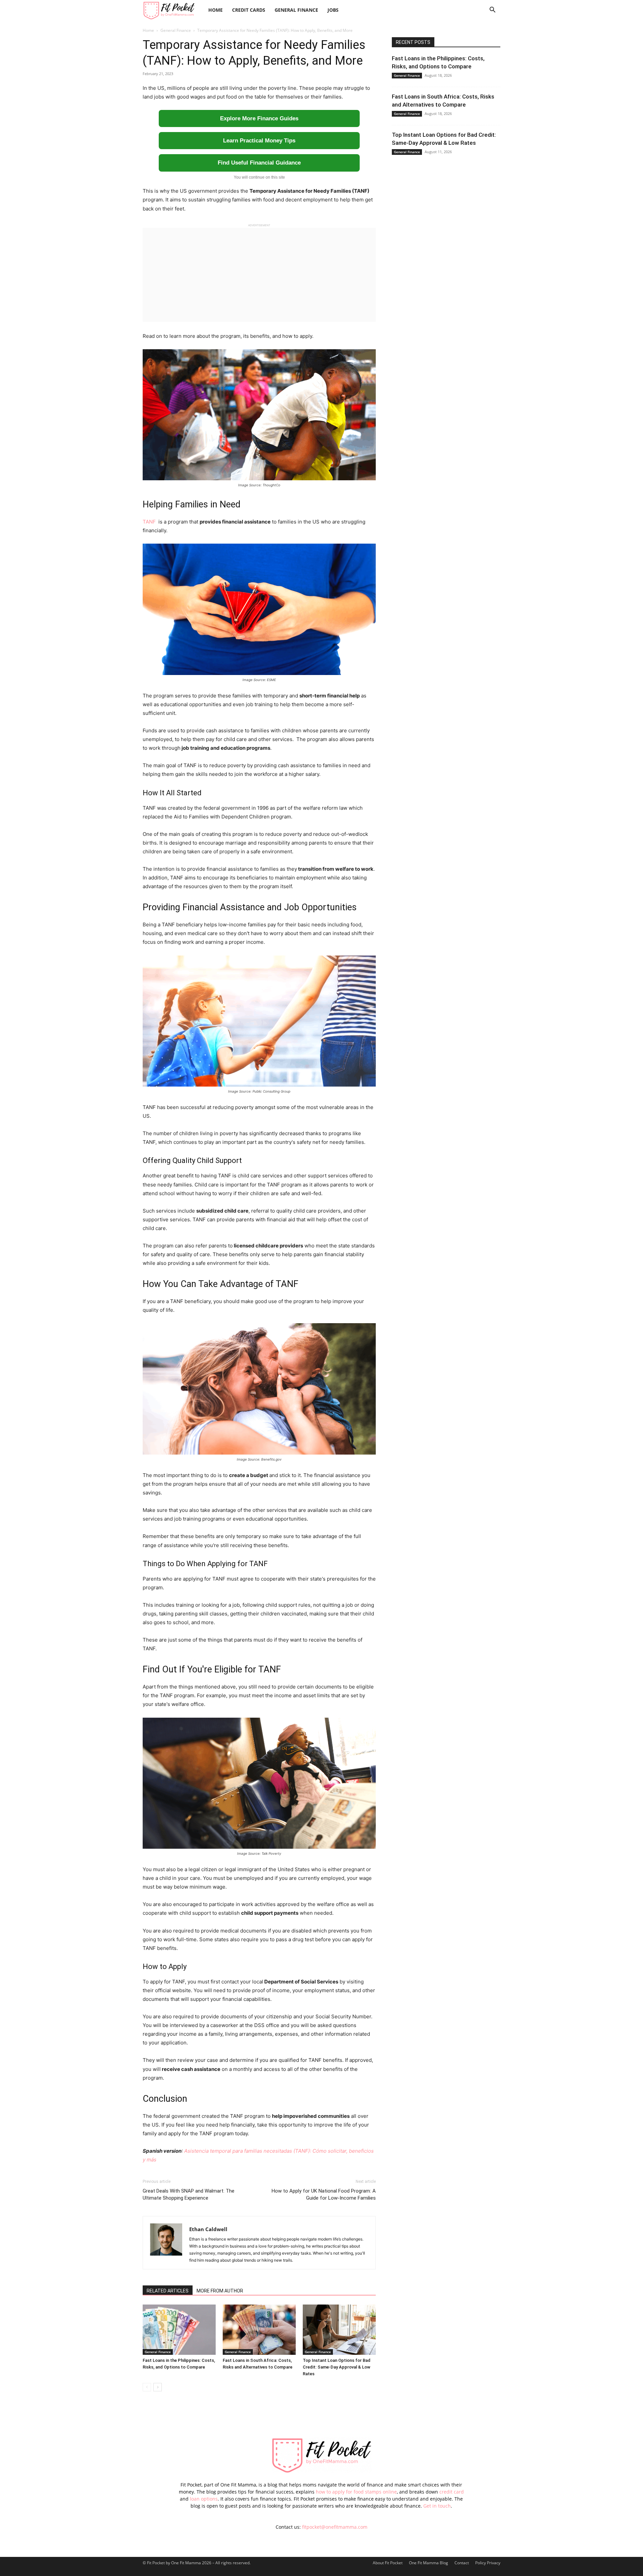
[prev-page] (147, 2387)
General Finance (296, 10)
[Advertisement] (259, 275)
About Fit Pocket (388, 2563)
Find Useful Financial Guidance (259, 163)
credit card (452, 2492)
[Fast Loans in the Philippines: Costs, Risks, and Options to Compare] (179, 2330)
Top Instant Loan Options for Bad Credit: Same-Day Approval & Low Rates (337, 2367)
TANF (150, 522)
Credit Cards (249, 10)
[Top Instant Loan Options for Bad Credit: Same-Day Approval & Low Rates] (339, 2330)
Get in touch (437, 2506)
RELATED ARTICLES (168, 2291)
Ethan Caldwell (208, 2229)
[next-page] (158, 2387)
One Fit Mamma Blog (428, 2563)
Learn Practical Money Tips (259, 141)
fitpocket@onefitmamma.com (335, 2527)
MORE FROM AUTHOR (220, 2291)
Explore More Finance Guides (259, 118)
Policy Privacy (488, 2563)
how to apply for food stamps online (356, 2492)
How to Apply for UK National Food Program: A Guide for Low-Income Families (324, 2194)
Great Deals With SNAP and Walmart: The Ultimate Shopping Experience (189, 2194)
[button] (492, 11)
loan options (204, 2499)
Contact (462, 2563)
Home (216, 10)
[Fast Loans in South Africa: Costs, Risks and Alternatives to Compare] (259, 2330)
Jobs (333, 10)
